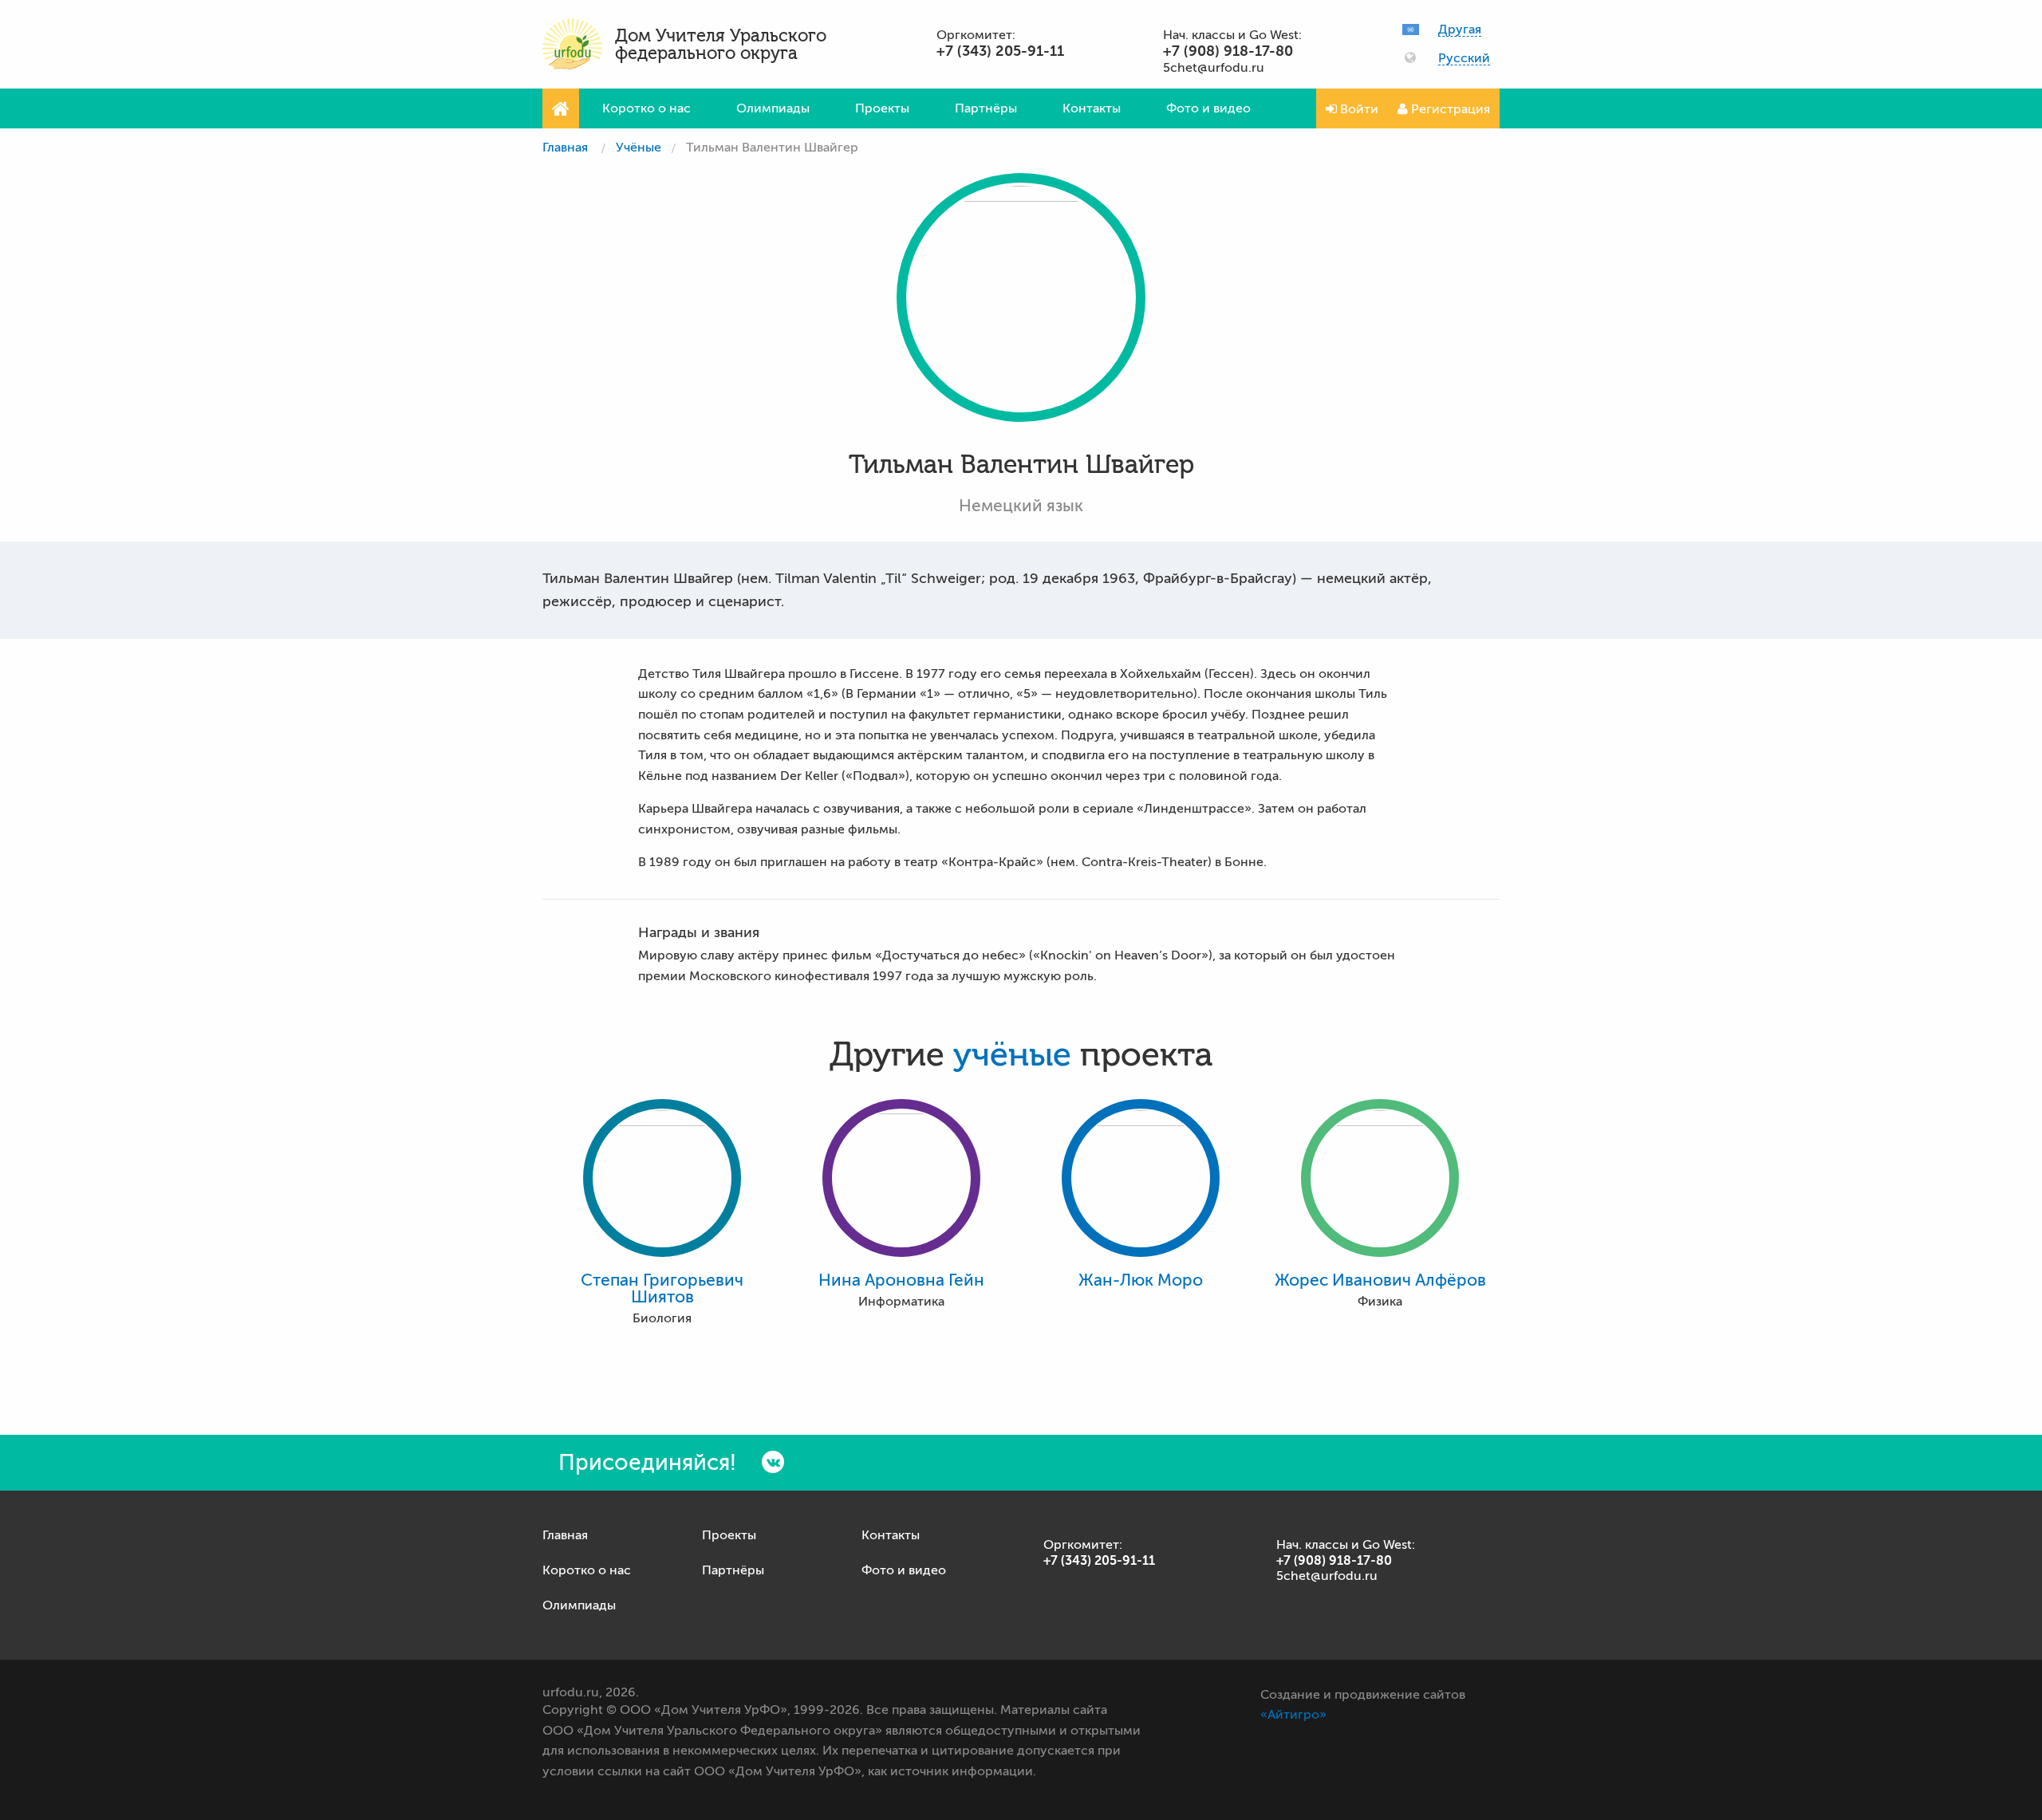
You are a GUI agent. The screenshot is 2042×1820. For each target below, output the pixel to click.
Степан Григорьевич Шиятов (662, 1289)
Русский (1464, 59)
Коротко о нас (647, 108)
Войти (1358, 109)
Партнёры (986, 108)
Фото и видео (1208, 108)
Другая (1460, 30)
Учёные (639, 148)
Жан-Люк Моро (1141, 1280)
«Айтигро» (1293, 1715)
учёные (1012, 1055)
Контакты (1092, 108)
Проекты (882, 108)
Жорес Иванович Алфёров (1380, 1280)
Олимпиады (773, 108)
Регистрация (1449, 109)
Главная (565, 148)
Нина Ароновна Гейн (901, 1280)
